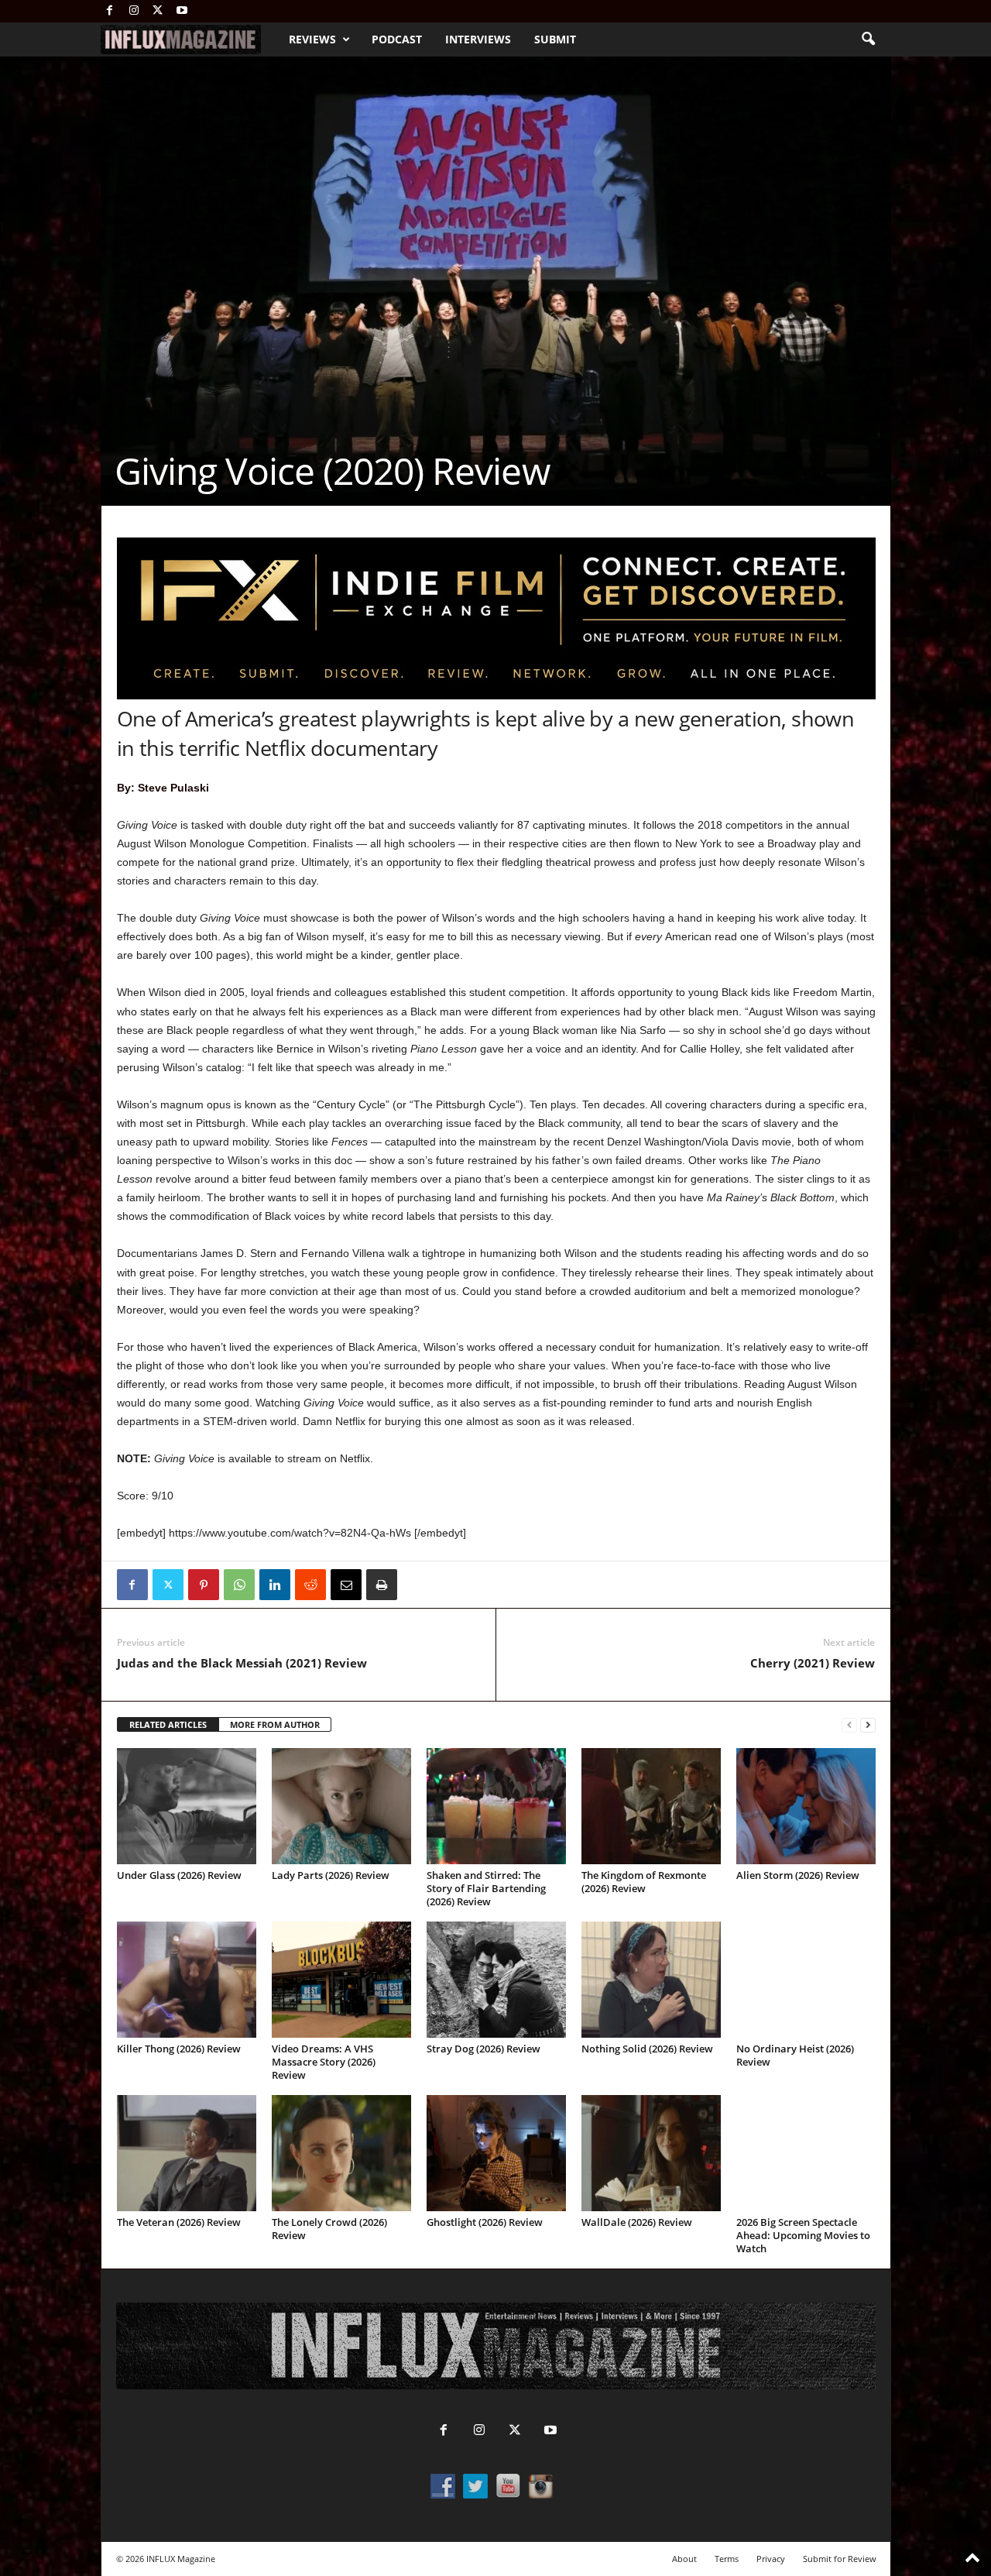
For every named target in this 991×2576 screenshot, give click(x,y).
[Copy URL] (417, 1585)
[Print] (382, 1585)
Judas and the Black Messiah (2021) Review (242, 1663)
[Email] (346, 1585)
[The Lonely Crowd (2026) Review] (341, 2153)
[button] (868, 39)
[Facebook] (110, 11)
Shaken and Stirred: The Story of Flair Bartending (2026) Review (486, 1888)
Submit (555, 39)
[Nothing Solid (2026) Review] (651, 1980)
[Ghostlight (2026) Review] (496, 2153)
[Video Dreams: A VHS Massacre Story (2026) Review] (341, 1980)
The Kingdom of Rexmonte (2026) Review (644, 1882)
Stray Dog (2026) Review (483, 2049)
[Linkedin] (275, 1585)
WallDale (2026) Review (637, 2222)
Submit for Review (840, 2559)
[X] (158, 11)
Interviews (478, 39)
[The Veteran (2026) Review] (187, 2153)
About (684, 2559)
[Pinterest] (204, 1585)
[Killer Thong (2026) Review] (187, 1980)
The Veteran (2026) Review (179, 2222)
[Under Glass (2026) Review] (187, 1806)
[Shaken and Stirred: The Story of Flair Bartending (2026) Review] (496, 1806)
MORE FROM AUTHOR (275, 1724)
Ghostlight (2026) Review (485, 2222)
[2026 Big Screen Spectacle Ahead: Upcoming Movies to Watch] (806, 2153)
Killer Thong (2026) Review (179, 2049)
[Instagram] (134, 11)
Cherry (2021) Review (813, 1663)
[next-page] (868, 1725)
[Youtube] (182, 11)
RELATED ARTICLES (168, 1724)
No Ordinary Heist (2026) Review (795, 2055)
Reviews (312, 39)
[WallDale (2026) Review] (651, 2153)
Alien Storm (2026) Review (798, 1875)
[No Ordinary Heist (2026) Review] (806, 1980)
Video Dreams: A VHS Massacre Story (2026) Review (324, 2062)
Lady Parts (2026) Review (331, 1875)
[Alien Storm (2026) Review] (806, 1806)
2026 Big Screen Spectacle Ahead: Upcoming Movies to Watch (803, 2235)
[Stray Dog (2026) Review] (496, 1980)
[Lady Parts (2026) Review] (341, 1806)
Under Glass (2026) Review (179, 1875)
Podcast (397, 39)
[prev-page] (849, 1725)
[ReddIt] (310, 1585)
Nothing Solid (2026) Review (647, 2049)
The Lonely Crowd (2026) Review (329, 2229)
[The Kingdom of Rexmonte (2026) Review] (651, 1806)
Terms (727, 2559)
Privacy (771, 2559)
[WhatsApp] (239, 1585)
